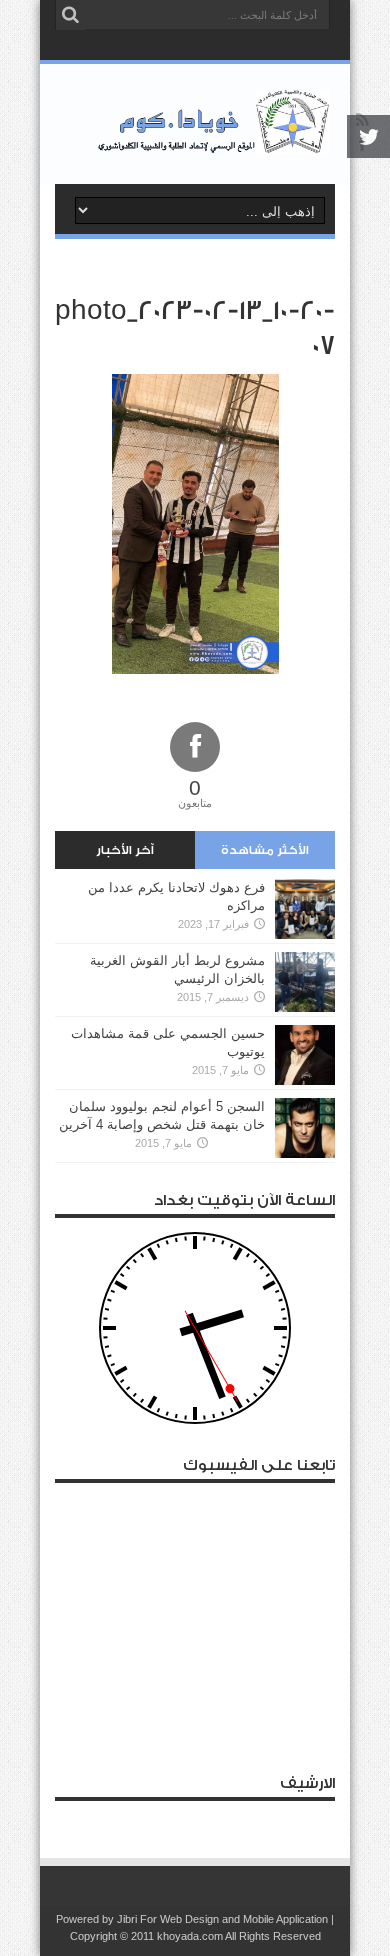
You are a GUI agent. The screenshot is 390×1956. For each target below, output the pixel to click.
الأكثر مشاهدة (265, 850)
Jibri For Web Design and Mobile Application (222, 1919)
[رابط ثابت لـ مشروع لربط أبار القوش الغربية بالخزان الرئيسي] (305, 982)
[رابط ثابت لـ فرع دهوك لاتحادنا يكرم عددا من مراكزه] (305, 909)
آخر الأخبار (125, 850)
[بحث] (70, 15)
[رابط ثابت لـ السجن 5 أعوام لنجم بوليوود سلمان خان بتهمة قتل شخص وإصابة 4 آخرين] (305, 1128)
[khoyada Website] (195, 124)
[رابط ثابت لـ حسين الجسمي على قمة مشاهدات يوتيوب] (305, 1055)
